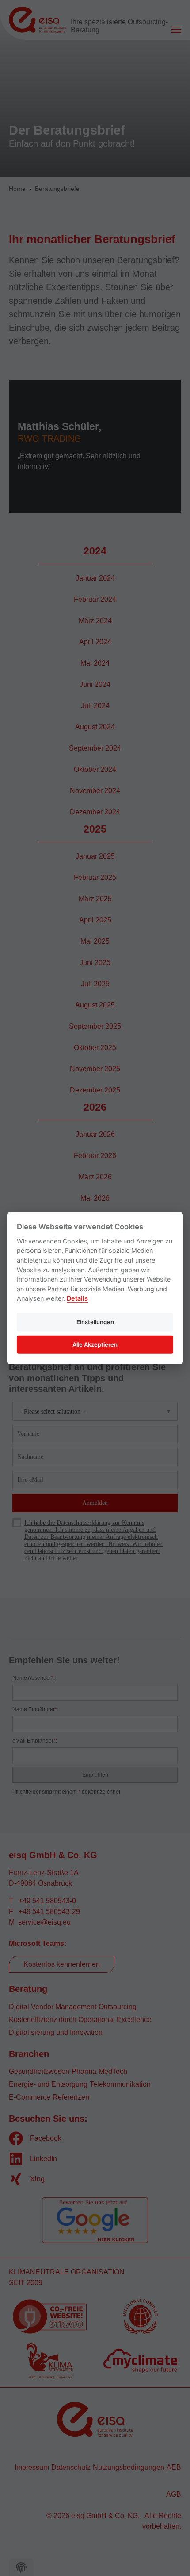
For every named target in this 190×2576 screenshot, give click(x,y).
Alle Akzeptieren (95, 1344)
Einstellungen (95, 1322)
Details (77, 1298)
